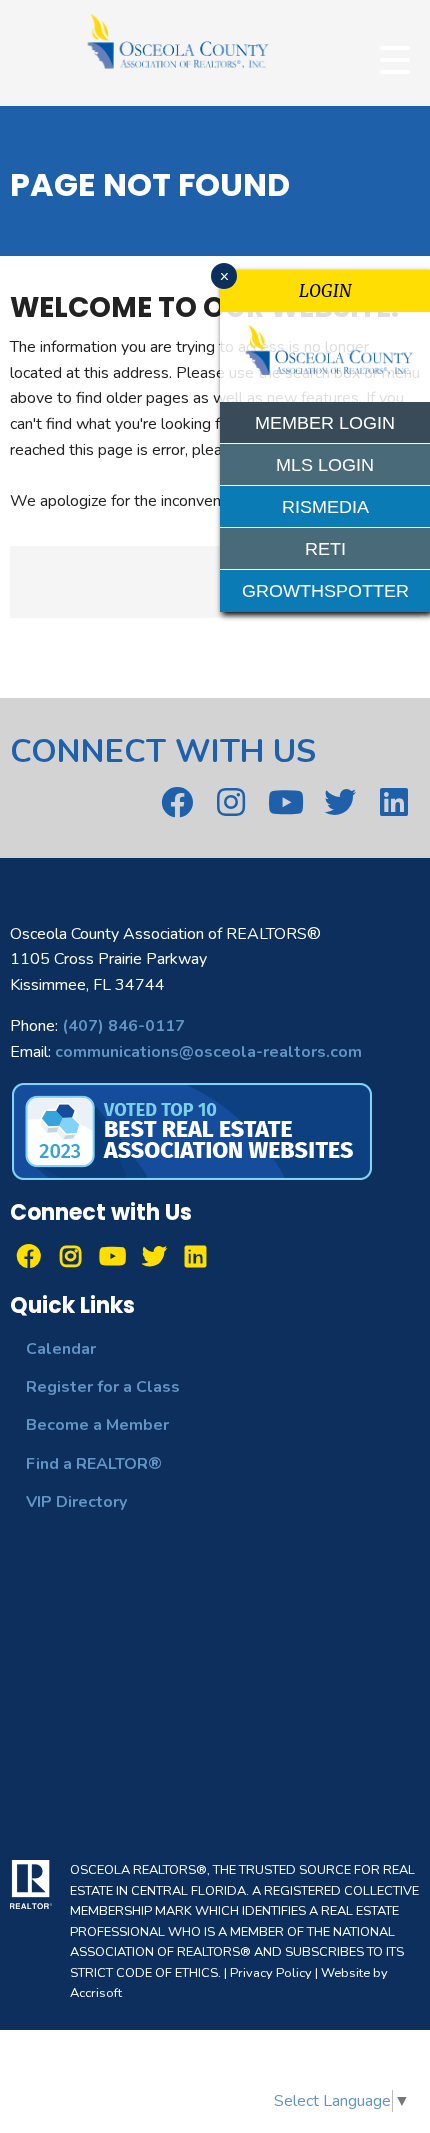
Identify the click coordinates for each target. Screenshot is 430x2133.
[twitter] (339, 801)
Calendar (61, 1349)
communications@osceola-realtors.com (208, 1052)
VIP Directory (76, 1502)
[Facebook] (176, 801)
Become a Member (97, 1425)
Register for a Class (103, 1387)
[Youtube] (285, 801)
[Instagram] (231, 801)
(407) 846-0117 (123, 1026)
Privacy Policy (271, 1973)
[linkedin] (394, 801)
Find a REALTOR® (94, 1464)
